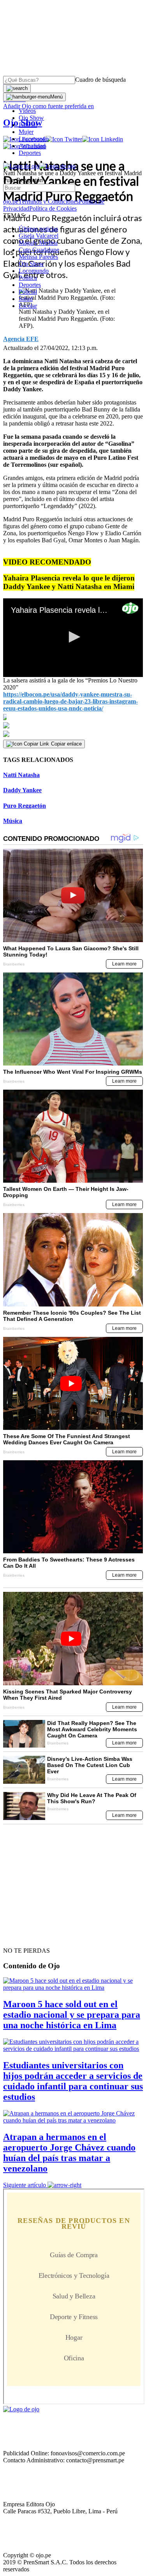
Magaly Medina (38, 243)
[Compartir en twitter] (73, 725)
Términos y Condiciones (48, 201)
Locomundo (34, 139)
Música (13, 821)
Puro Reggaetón (25, 806)
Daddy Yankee (22, 790)
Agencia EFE (21, 339)
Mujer (26, 132)
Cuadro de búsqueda (100, 80)
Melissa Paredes (38, 257)
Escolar (28, 306)
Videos (27, 111)
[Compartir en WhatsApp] (73, 734)
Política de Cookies (53, 208)
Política (28, 278)
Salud (26, 299)
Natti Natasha (21, 775)
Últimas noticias (38, 229)
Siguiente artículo (25, 2185)
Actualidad (32, 146)
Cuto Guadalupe (39, 250)
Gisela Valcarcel (39, 236)
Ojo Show (31, 118)
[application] (73, 638)
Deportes (30, 153)
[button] (73, 637)
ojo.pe (11, 201)
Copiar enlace (66, 744)
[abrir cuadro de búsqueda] (17, 88)
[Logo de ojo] (21, 166)
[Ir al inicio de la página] (21, 1937)
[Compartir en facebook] (73, 717)
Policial (28, 125)
